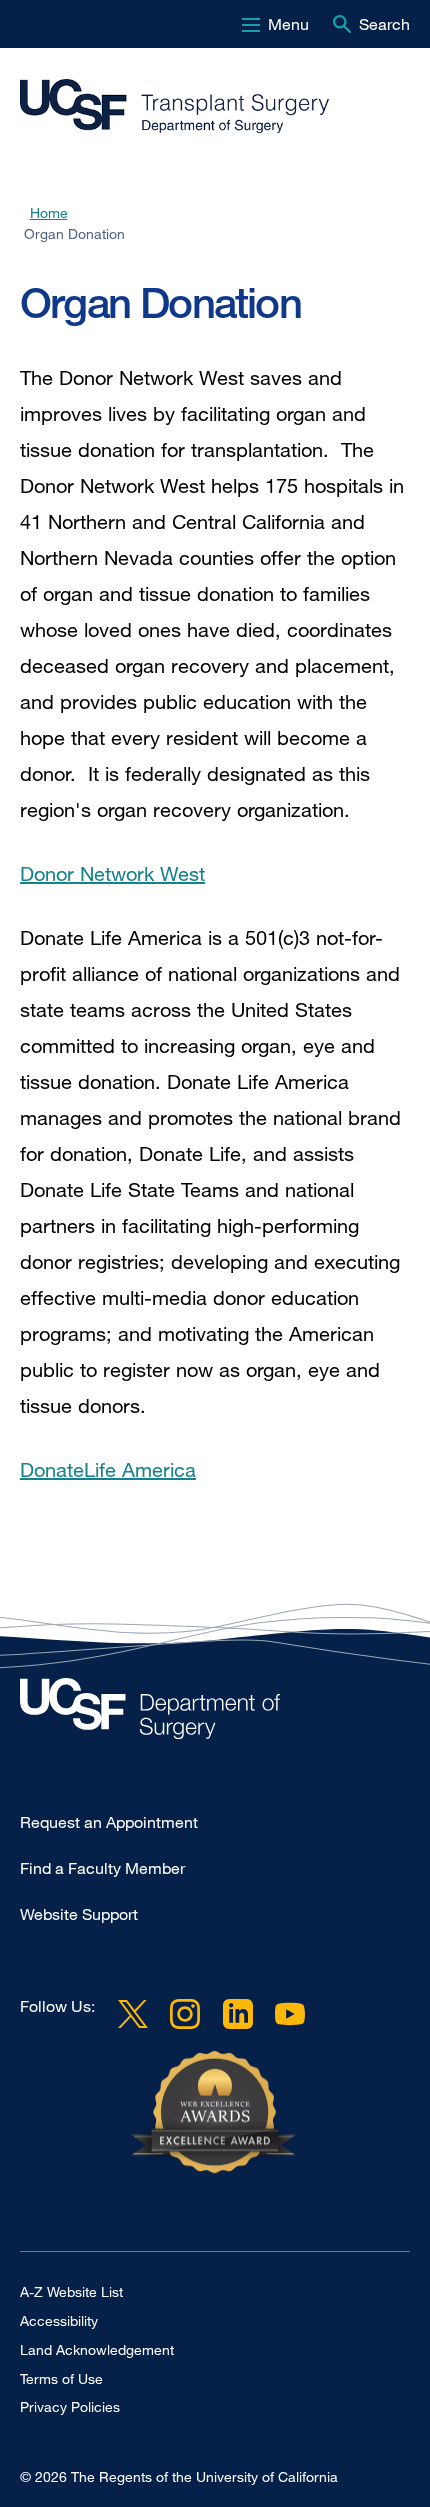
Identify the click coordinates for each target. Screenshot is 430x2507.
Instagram (185, 2014)
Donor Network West (112, 873)
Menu (288, 24)
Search (384, 24)
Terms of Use (61, 2378)
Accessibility (59, 2320)
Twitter (133, 2014)
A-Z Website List (71, 2291)
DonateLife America (108, 1469)
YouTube (290, 2014)
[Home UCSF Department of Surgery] (215, 1713)
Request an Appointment (109, 1822)
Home (49, 212)
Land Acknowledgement (97, 2349)
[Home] (207, 107)
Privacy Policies (70, 2406)
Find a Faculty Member (102, 1868)
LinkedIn (237, 2014)
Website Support (79, 1914)
